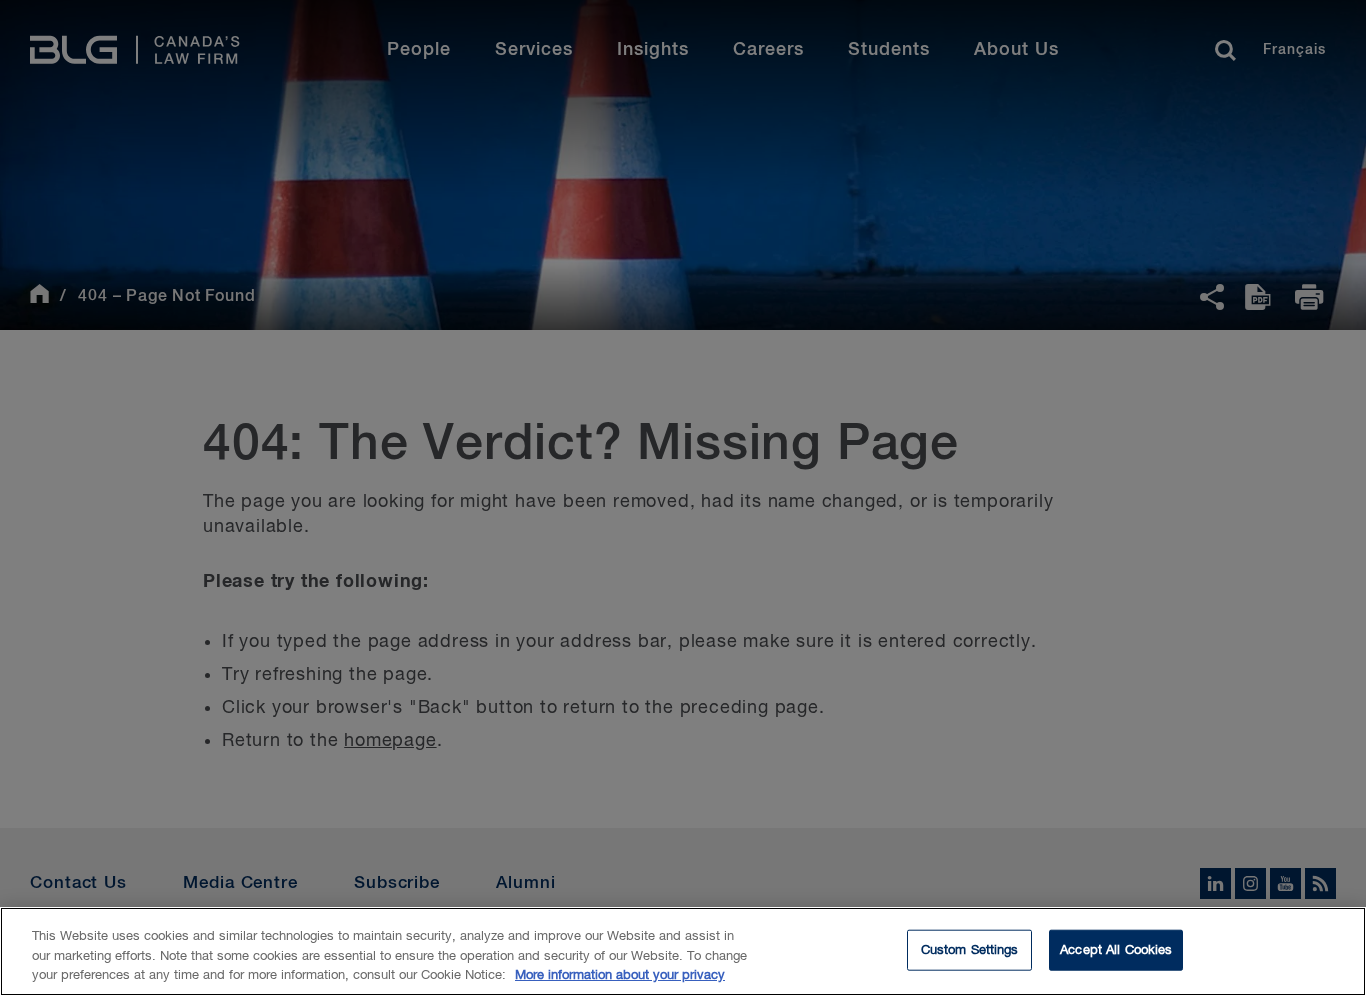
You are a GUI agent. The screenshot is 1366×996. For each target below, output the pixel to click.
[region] (683, 951)
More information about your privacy (620, 975)
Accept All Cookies (1116, 949)
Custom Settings (970, 949)
